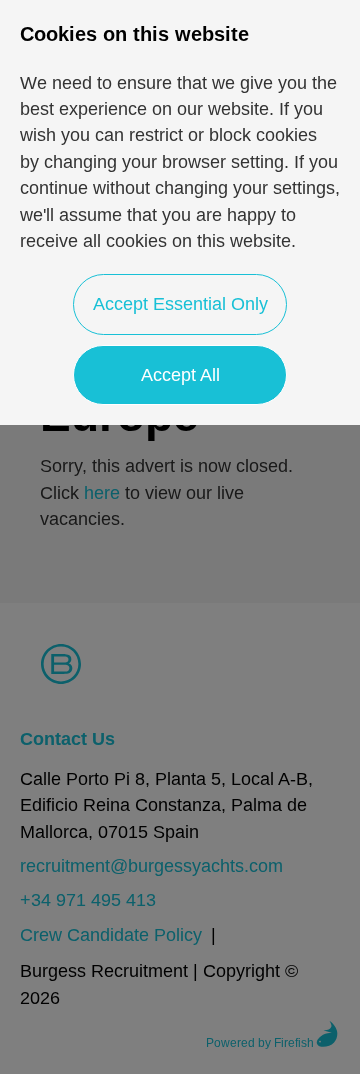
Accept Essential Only (180, 304)
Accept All (180, 375)
